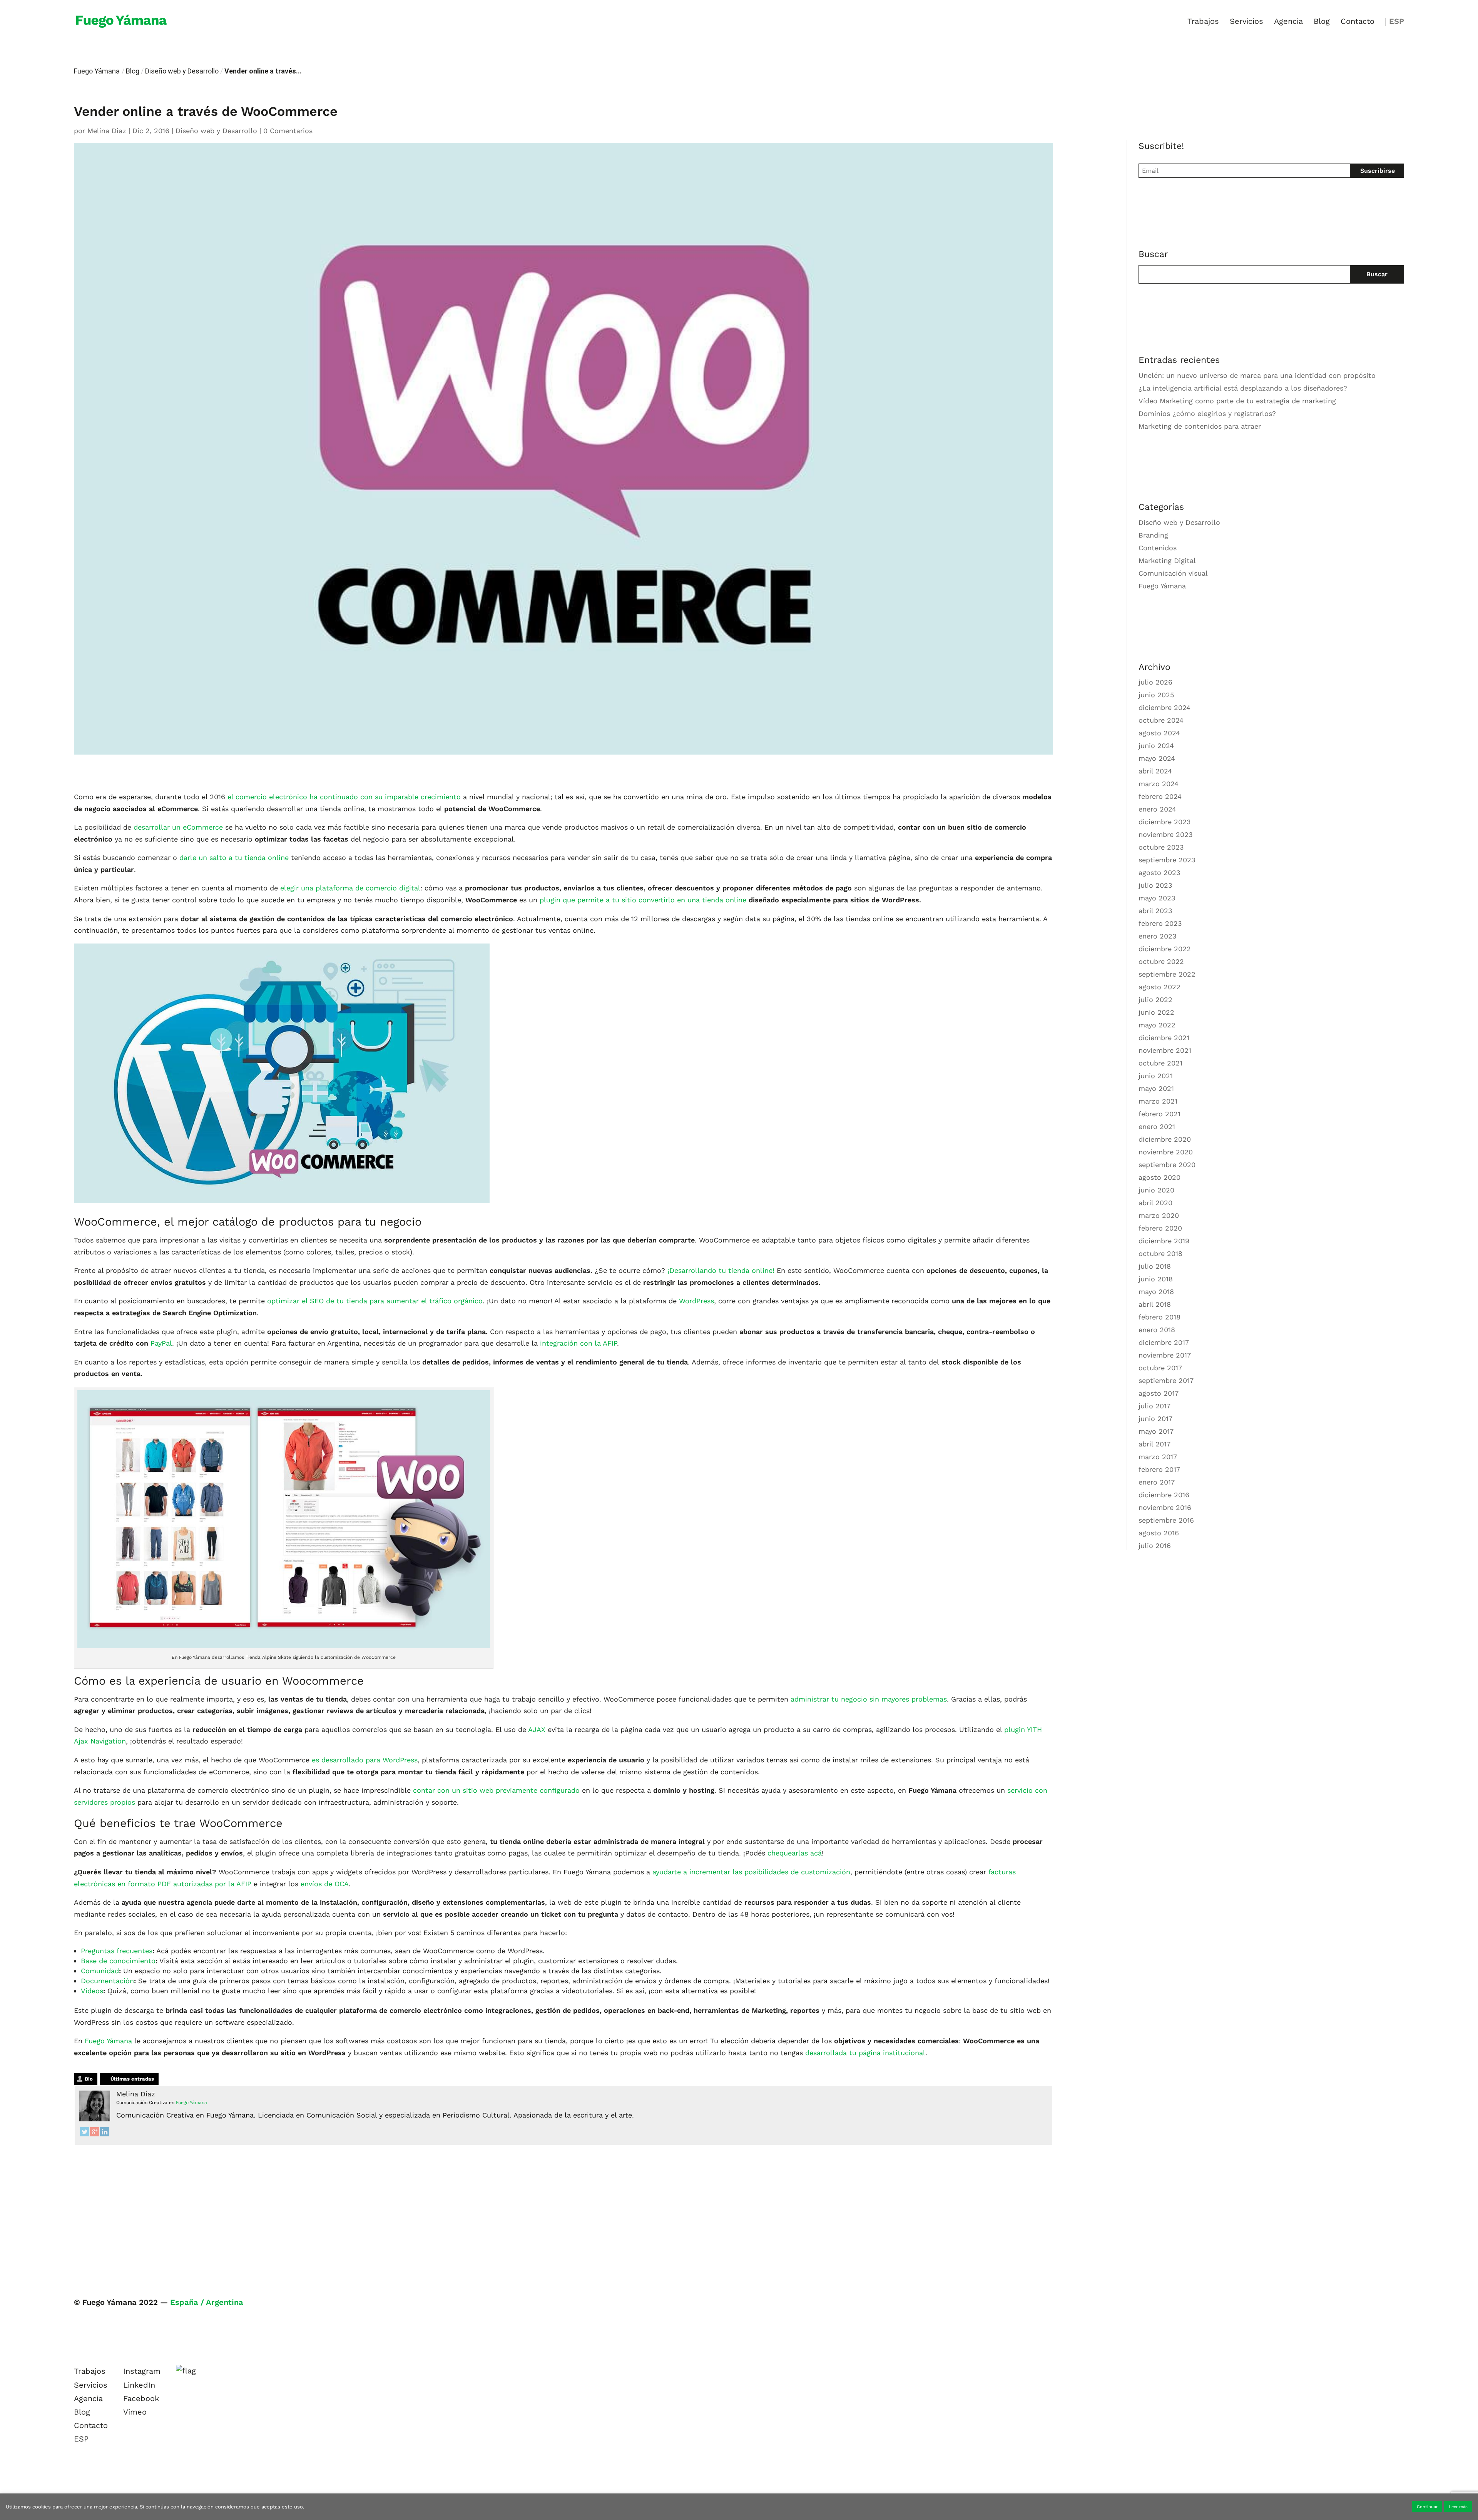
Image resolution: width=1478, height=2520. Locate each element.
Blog (1322, 22)
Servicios (1246, 22)
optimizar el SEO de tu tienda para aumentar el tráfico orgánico (375, 1301)
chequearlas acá (795, 1853)
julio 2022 (1155, 999)
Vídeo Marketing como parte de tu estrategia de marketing (1237, 401)
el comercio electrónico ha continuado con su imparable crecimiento (344, 797)
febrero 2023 (1160, 923)
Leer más (1458, 2507)
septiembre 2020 (1167, 1165)
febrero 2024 (1160, 796)
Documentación (107, 1981)
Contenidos (1158, 548)
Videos (92, 1991)
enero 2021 (1157, 1126)
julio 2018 (1155, 1266)
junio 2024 (1156, 746)
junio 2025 (1156, 695)
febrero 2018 (1159, 1317)
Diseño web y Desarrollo (182, 71)
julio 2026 (1155, 682)
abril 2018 (1155, 1304)
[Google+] (95, 2134)
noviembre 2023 (1166, 834)
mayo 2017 (1156, 1431)
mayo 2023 (1157, 898)
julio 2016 (1155, 1546)
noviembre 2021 (1165, 1050)
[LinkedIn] (105, 2134)
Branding (1153, 535)
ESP (1397, 22)
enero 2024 (1157, 809)
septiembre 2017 (1166, 1380)
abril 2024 (1155, 771)
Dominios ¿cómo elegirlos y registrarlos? (1207, 413)
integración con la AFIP (577, 1343)
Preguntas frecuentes (117, 1951)
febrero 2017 (1159, 1469)
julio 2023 (1155, 885)
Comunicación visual (1173, 573)
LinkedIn (139, 2385)
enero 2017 (1157, 1482)
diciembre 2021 (1164, 1038)
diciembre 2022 (1165, 949)
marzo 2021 (1158, 1101)
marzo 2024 (1159, 784)
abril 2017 (1154, 1444)
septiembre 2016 (1166, 1520)
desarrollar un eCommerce (178, 827)
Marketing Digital (1167, 560)
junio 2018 (1156, 1279)
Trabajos (1203, 22)
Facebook (141, 2398)
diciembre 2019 (1164, 1241)
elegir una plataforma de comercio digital (350, 888)
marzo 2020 (1159, 1215)
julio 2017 (1154, 1406)
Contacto (1358, 22)
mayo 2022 (1157, 1025)
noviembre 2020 (1166, 1152)
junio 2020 (1156, 1190)
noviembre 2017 (1165, 1355)
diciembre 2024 (1165, 707)
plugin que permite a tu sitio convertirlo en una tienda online (643, 900)
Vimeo (135, 2412)
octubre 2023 (1161, 847)
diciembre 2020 (1165, 1139)
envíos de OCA (325, 1884)
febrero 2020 (1160, 1228)
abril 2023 (1155, 911)
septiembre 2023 (1167, 860)
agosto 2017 (1159, 1393)
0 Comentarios (288, 131)
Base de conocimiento (118, 1961)
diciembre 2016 (1164, 1495)
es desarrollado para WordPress (364, 1760)
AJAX (537, 1729)
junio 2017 (1155, 1419)
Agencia (1288, 22)
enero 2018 (1157, 1330)
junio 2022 (1156, 1012)
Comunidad (100, 1971)
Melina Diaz (107, 131)
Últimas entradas (132, 2079)
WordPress (696, 1301)
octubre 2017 (1160, 1368)
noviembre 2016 (1165, 1507)
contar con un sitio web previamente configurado (496, 1790)
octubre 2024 (1161, 720)
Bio (89, 2079)
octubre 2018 (1160, 1253)
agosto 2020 (1159, 1177)
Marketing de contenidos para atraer (1200, 426)
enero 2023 (1158, 936)
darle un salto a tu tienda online (234, 858)
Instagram (142, 2371)
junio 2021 (1156, 1076)
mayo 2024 (1157, 758)
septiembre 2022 (1167, 974)
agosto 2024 (1159, 733)
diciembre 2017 (1164, 1342)
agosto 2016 (1159, 1533)
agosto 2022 (1159, 987)
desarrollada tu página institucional (865, 2053)
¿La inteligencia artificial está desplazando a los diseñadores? (1243, 388)
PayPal (161, 1343)
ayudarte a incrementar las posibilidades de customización (750, 1872)
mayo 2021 (1156, 1088)
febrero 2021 (1159, 1114)
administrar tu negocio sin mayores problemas (869, 1699)
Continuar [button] (1427, 2507)
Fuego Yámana (97, 71)
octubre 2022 (1161, 961)
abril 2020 (1155, 1203)
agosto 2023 (1159, 873)
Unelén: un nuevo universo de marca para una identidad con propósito (1257, 375)
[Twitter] (85, 2134)
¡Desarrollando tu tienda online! (720, 1270)
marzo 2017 (1158, 1457)
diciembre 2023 (1165, 822)
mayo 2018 (1156, 1292)
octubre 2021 (1160, 1063)
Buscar (1377, 274)
